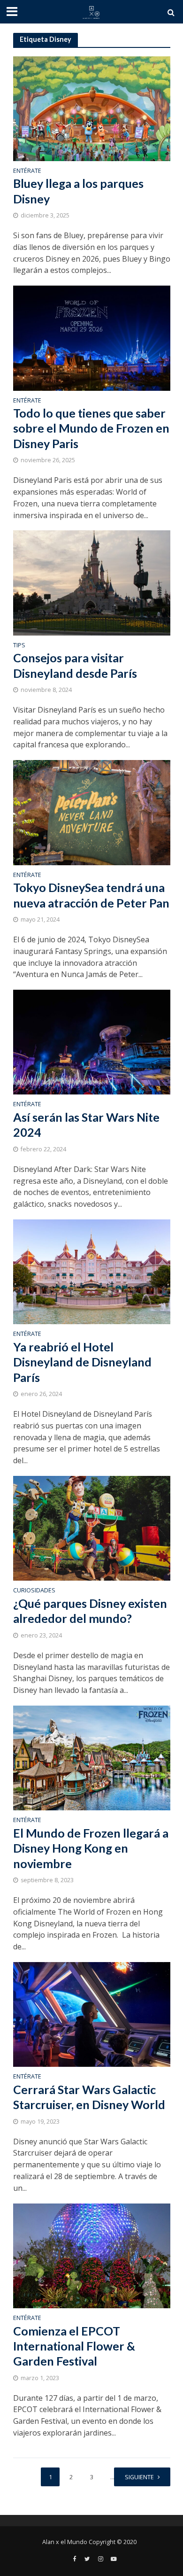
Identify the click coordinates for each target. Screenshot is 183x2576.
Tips (19, 646)
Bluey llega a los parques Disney (78, 191)
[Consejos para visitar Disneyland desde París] (92, 582)
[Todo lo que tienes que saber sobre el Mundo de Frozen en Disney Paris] (92, 337)
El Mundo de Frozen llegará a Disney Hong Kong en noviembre (91, 1848)
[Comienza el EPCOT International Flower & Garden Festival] (92, 2255)
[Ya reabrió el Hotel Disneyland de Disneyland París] (92, 1271)
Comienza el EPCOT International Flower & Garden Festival (74, 2346)
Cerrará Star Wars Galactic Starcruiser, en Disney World (89, 2097)
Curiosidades (34, 1591)
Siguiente (139, 2477)
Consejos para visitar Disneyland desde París (75, 665)
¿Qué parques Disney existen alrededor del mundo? (90, 1611)
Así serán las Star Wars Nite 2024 (86, 1125)
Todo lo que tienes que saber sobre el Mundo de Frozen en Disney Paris (91, 428)
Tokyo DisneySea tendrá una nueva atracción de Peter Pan (91, 895)
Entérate (27, 171)
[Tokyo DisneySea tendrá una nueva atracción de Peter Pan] (92, 812)
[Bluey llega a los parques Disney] (92, 108)
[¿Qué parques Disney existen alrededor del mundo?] (92, 1528)
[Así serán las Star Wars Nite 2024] (92, 1041)
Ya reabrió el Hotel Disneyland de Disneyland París (82, 1362)
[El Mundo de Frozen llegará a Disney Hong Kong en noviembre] (92, 1757)
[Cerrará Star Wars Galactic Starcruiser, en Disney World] (92, 2014)
